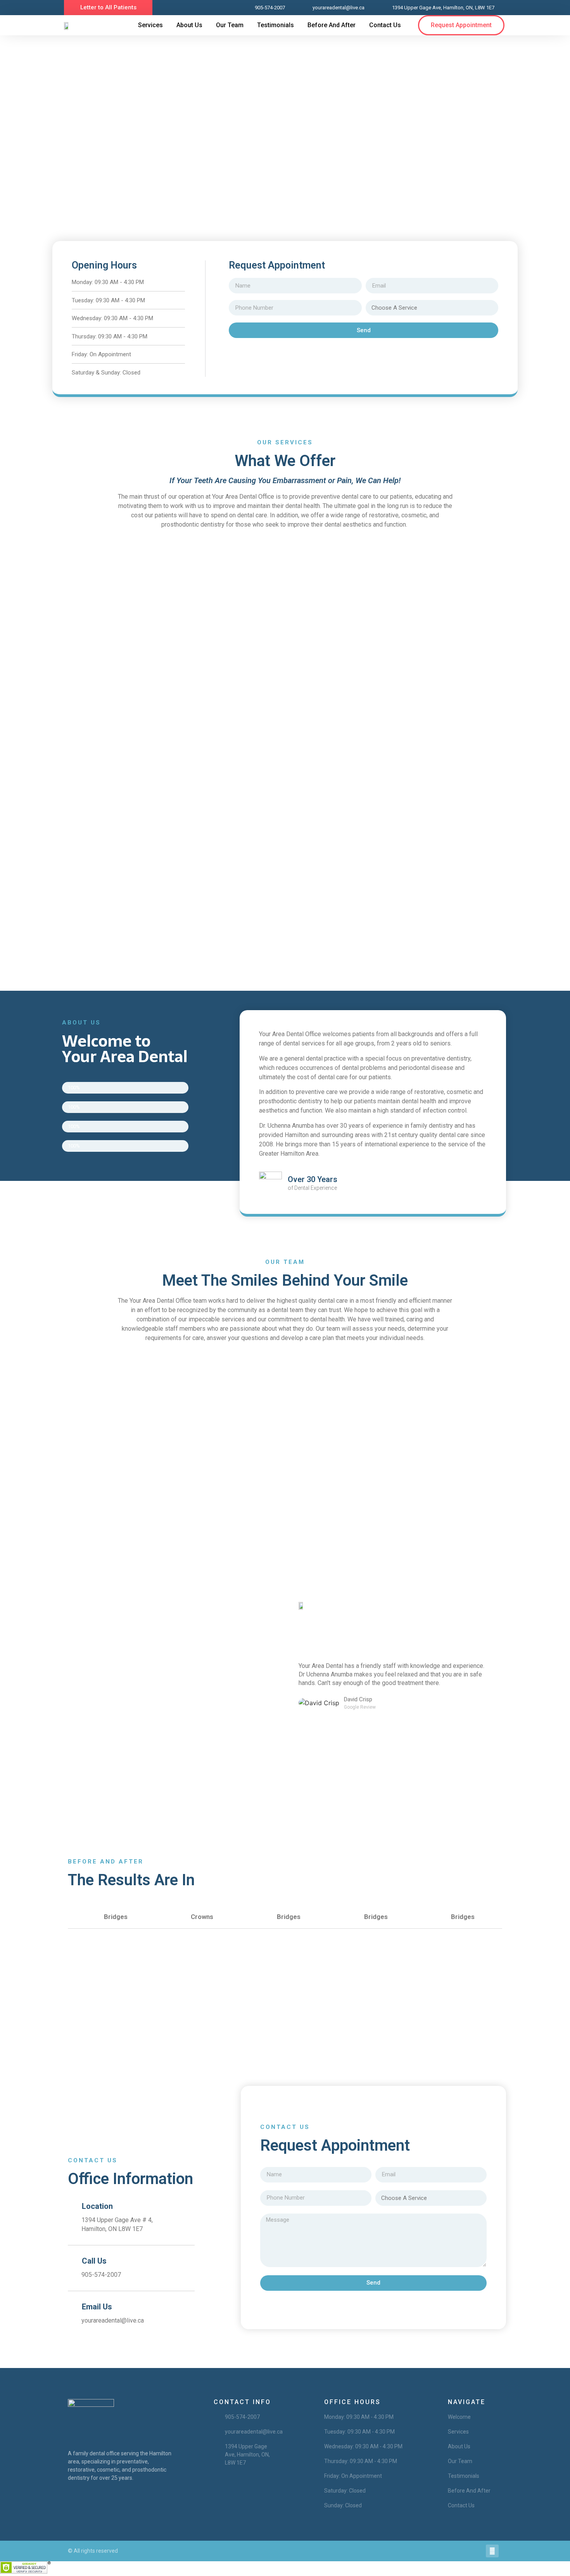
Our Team (230, 25)
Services (150, 25)
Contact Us (385, 25)
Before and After (332, 25)
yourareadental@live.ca (113, 2320)
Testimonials (275, 25)
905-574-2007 (101, 2275)
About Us (189, 25)
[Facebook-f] (492, 2551)
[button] (108, 8)
